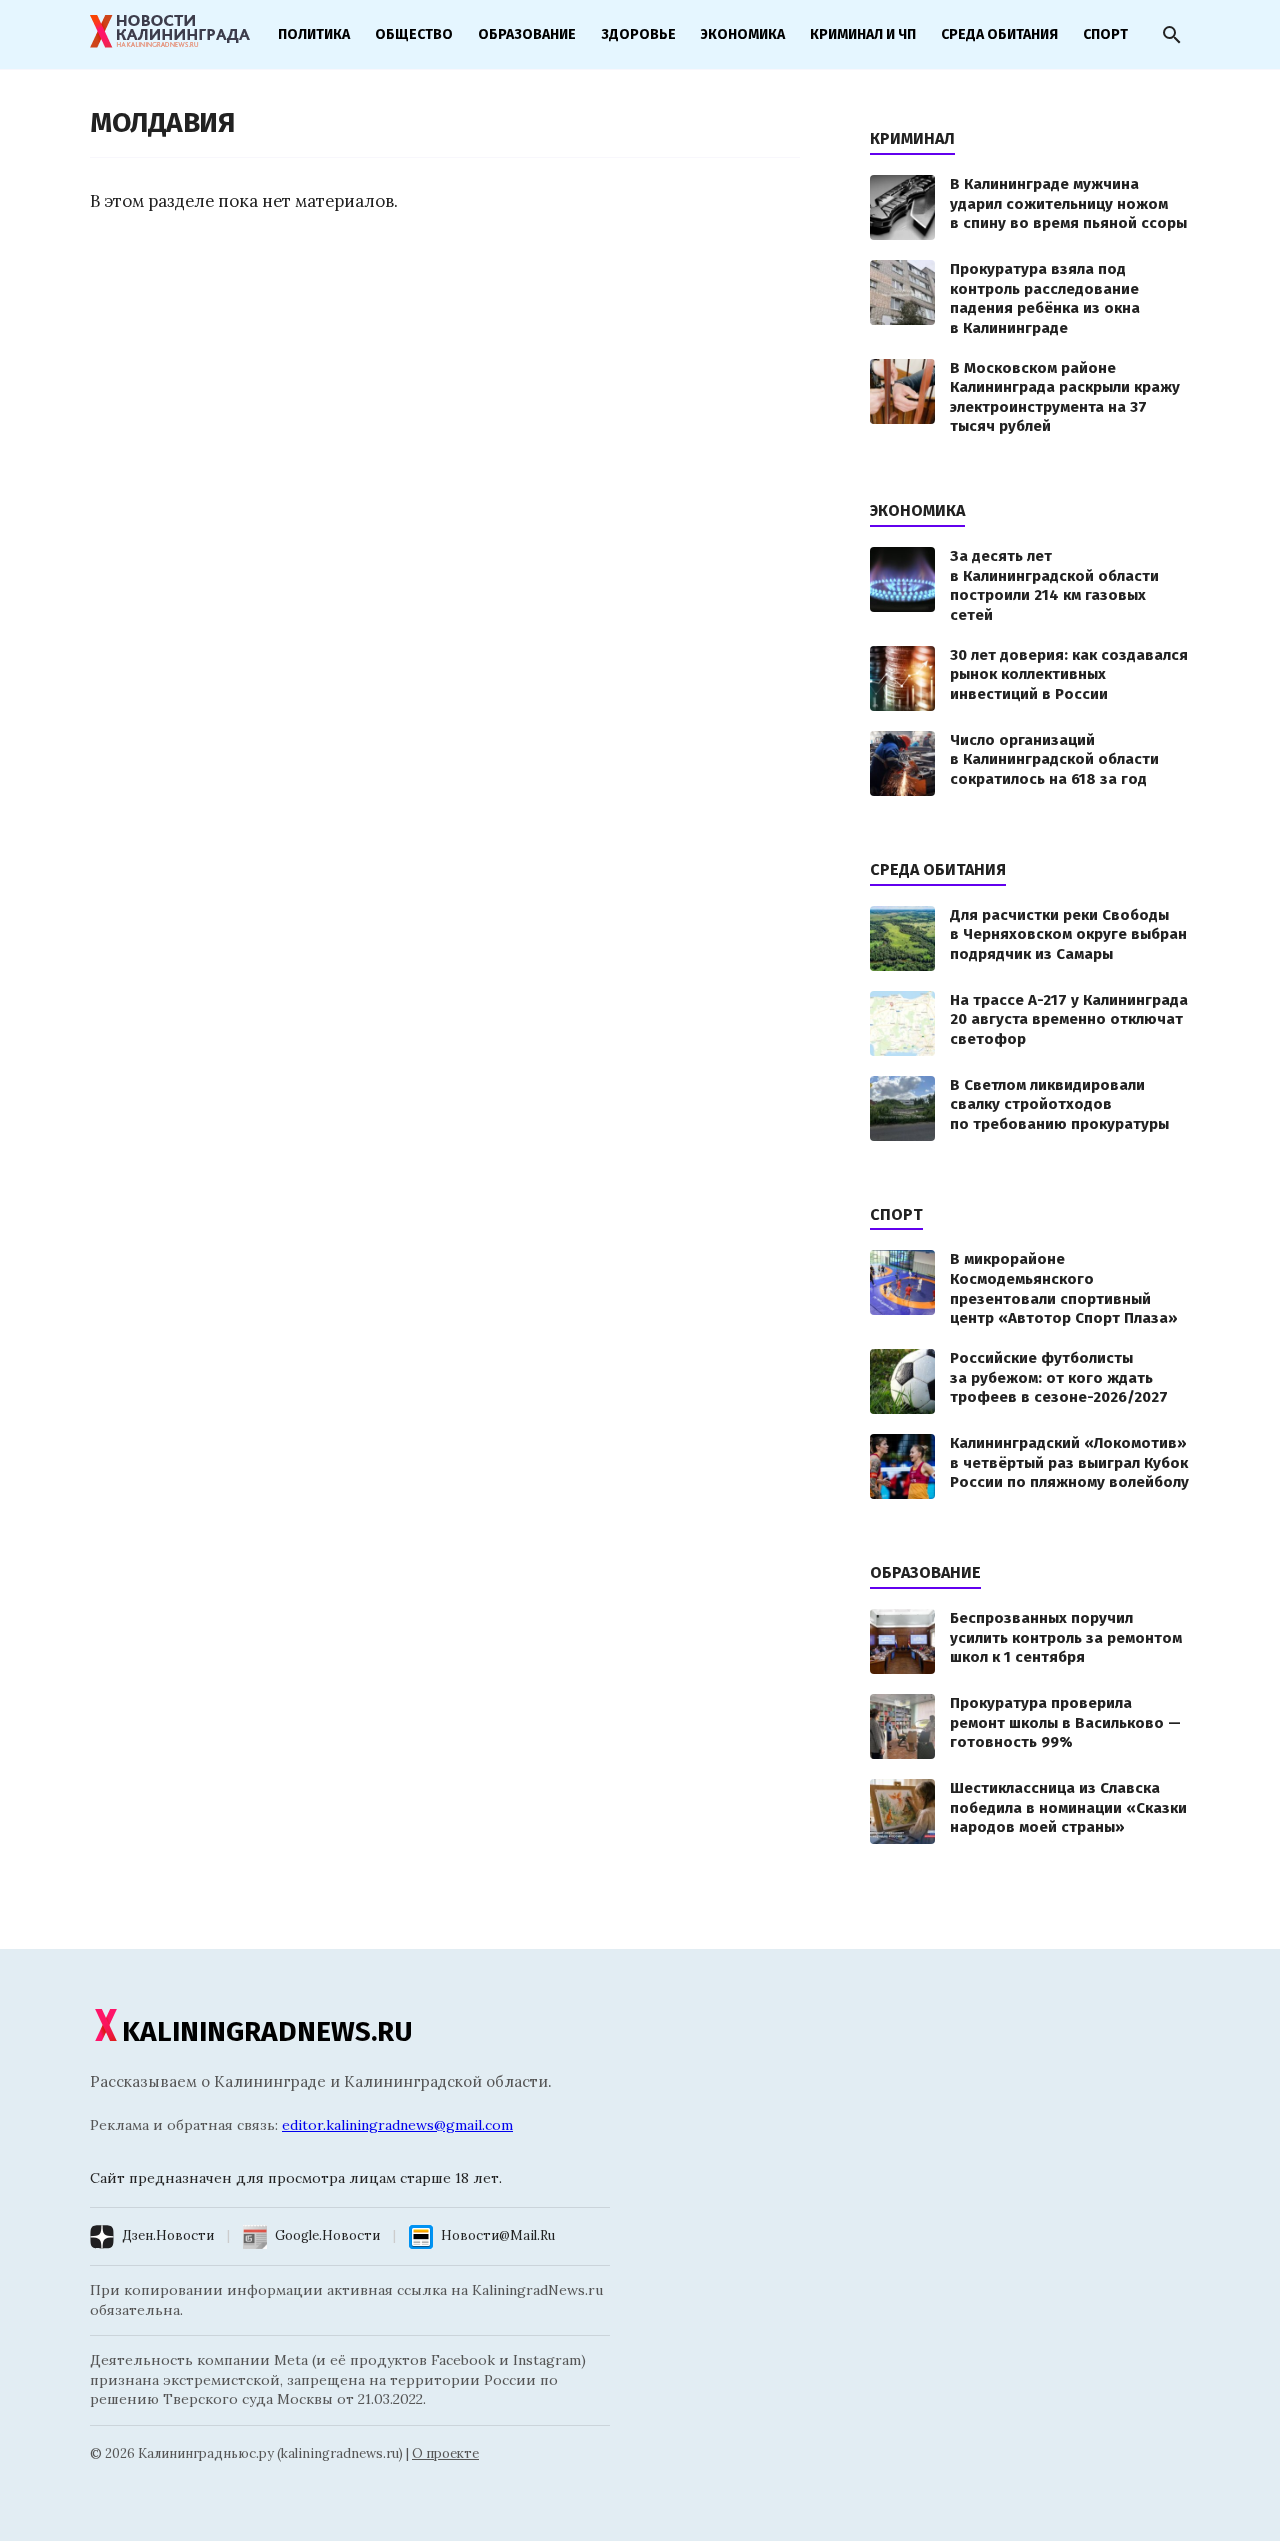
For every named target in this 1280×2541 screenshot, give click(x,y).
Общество (414, 34)
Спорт (1105, 34)
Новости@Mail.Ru (498, 2235)
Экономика (743, 34)
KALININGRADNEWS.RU (267, 2031)
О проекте (445, 2453)
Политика (314, 34)
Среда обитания (999, 34)
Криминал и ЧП (863, 34)
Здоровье (638, 34)
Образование (527, 34)
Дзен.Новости (168, 2235)
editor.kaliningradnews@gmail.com (397, 2125)
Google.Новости (327, 2235)
